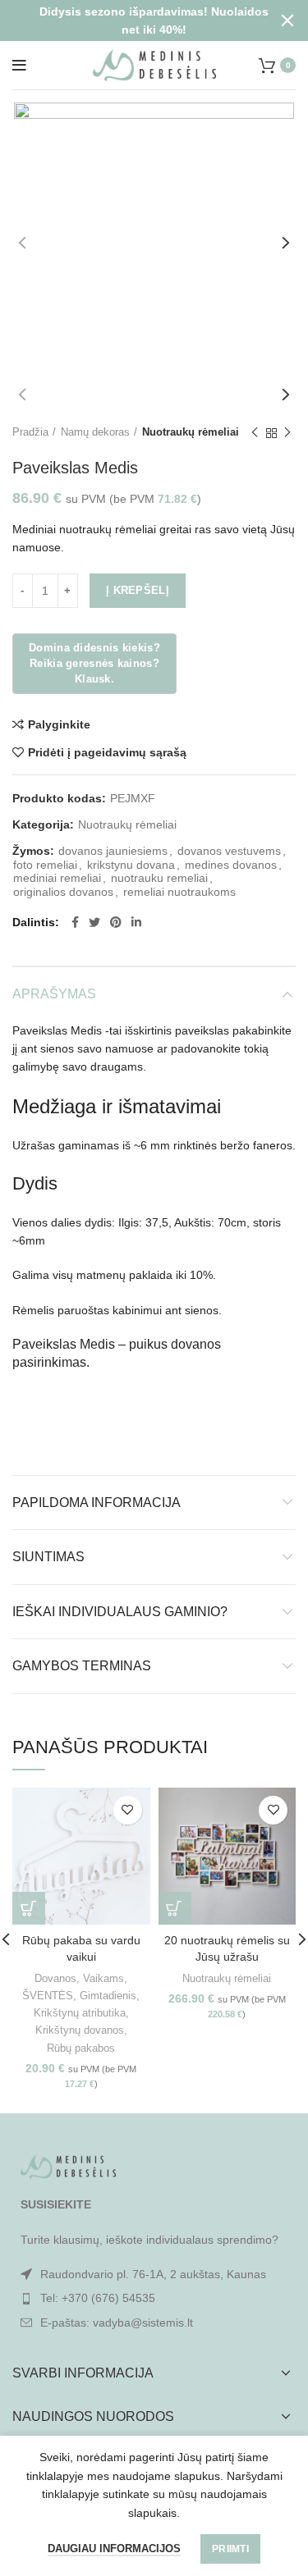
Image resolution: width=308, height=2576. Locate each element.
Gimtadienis (108, 1996)
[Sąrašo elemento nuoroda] (154, 2298)
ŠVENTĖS (48, 1996)
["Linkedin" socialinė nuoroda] (136, 922)
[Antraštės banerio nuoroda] (129, 21)
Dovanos (55, 1978)
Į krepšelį (138, 590)
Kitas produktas (287, 433)
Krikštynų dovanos (80, 2030)
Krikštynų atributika (80, 2013)
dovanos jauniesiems (113, 851)
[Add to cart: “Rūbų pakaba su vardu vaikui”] (29, 1908)
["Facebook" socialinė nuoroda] (75, 922)
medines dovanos (231, 865)
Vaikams (103, 1978)
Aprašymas (54, 994)
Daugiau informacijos (114, 2549)
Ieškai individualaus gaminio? (120, 1612)
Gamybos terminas (82, 1666)
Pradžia (30, 432)
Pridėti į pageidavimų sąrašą (107, 752)
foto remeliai (45, 865)
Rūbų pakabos (81, 2048)
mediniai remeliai (57, 878)
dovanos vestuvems (229, 851)
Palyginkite (59, 724)
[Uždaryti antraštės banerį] (287, 21)
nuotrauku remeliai (159, 878)
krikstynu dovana (131, 865)
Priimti (230, 2549)
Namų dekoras (95, 432)
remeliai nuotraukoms (179, 892)
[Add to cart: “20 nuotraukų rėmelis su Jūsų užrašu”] (175, 1908)
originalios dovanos (63, 892)
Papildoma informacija (97, 1503)
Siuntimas (48, 1557)
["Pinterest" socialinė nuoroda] (116, 922)
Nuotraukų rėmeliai (191, 432)
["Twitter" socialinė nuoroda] (94, 922)
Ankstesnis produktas (255, 433)
